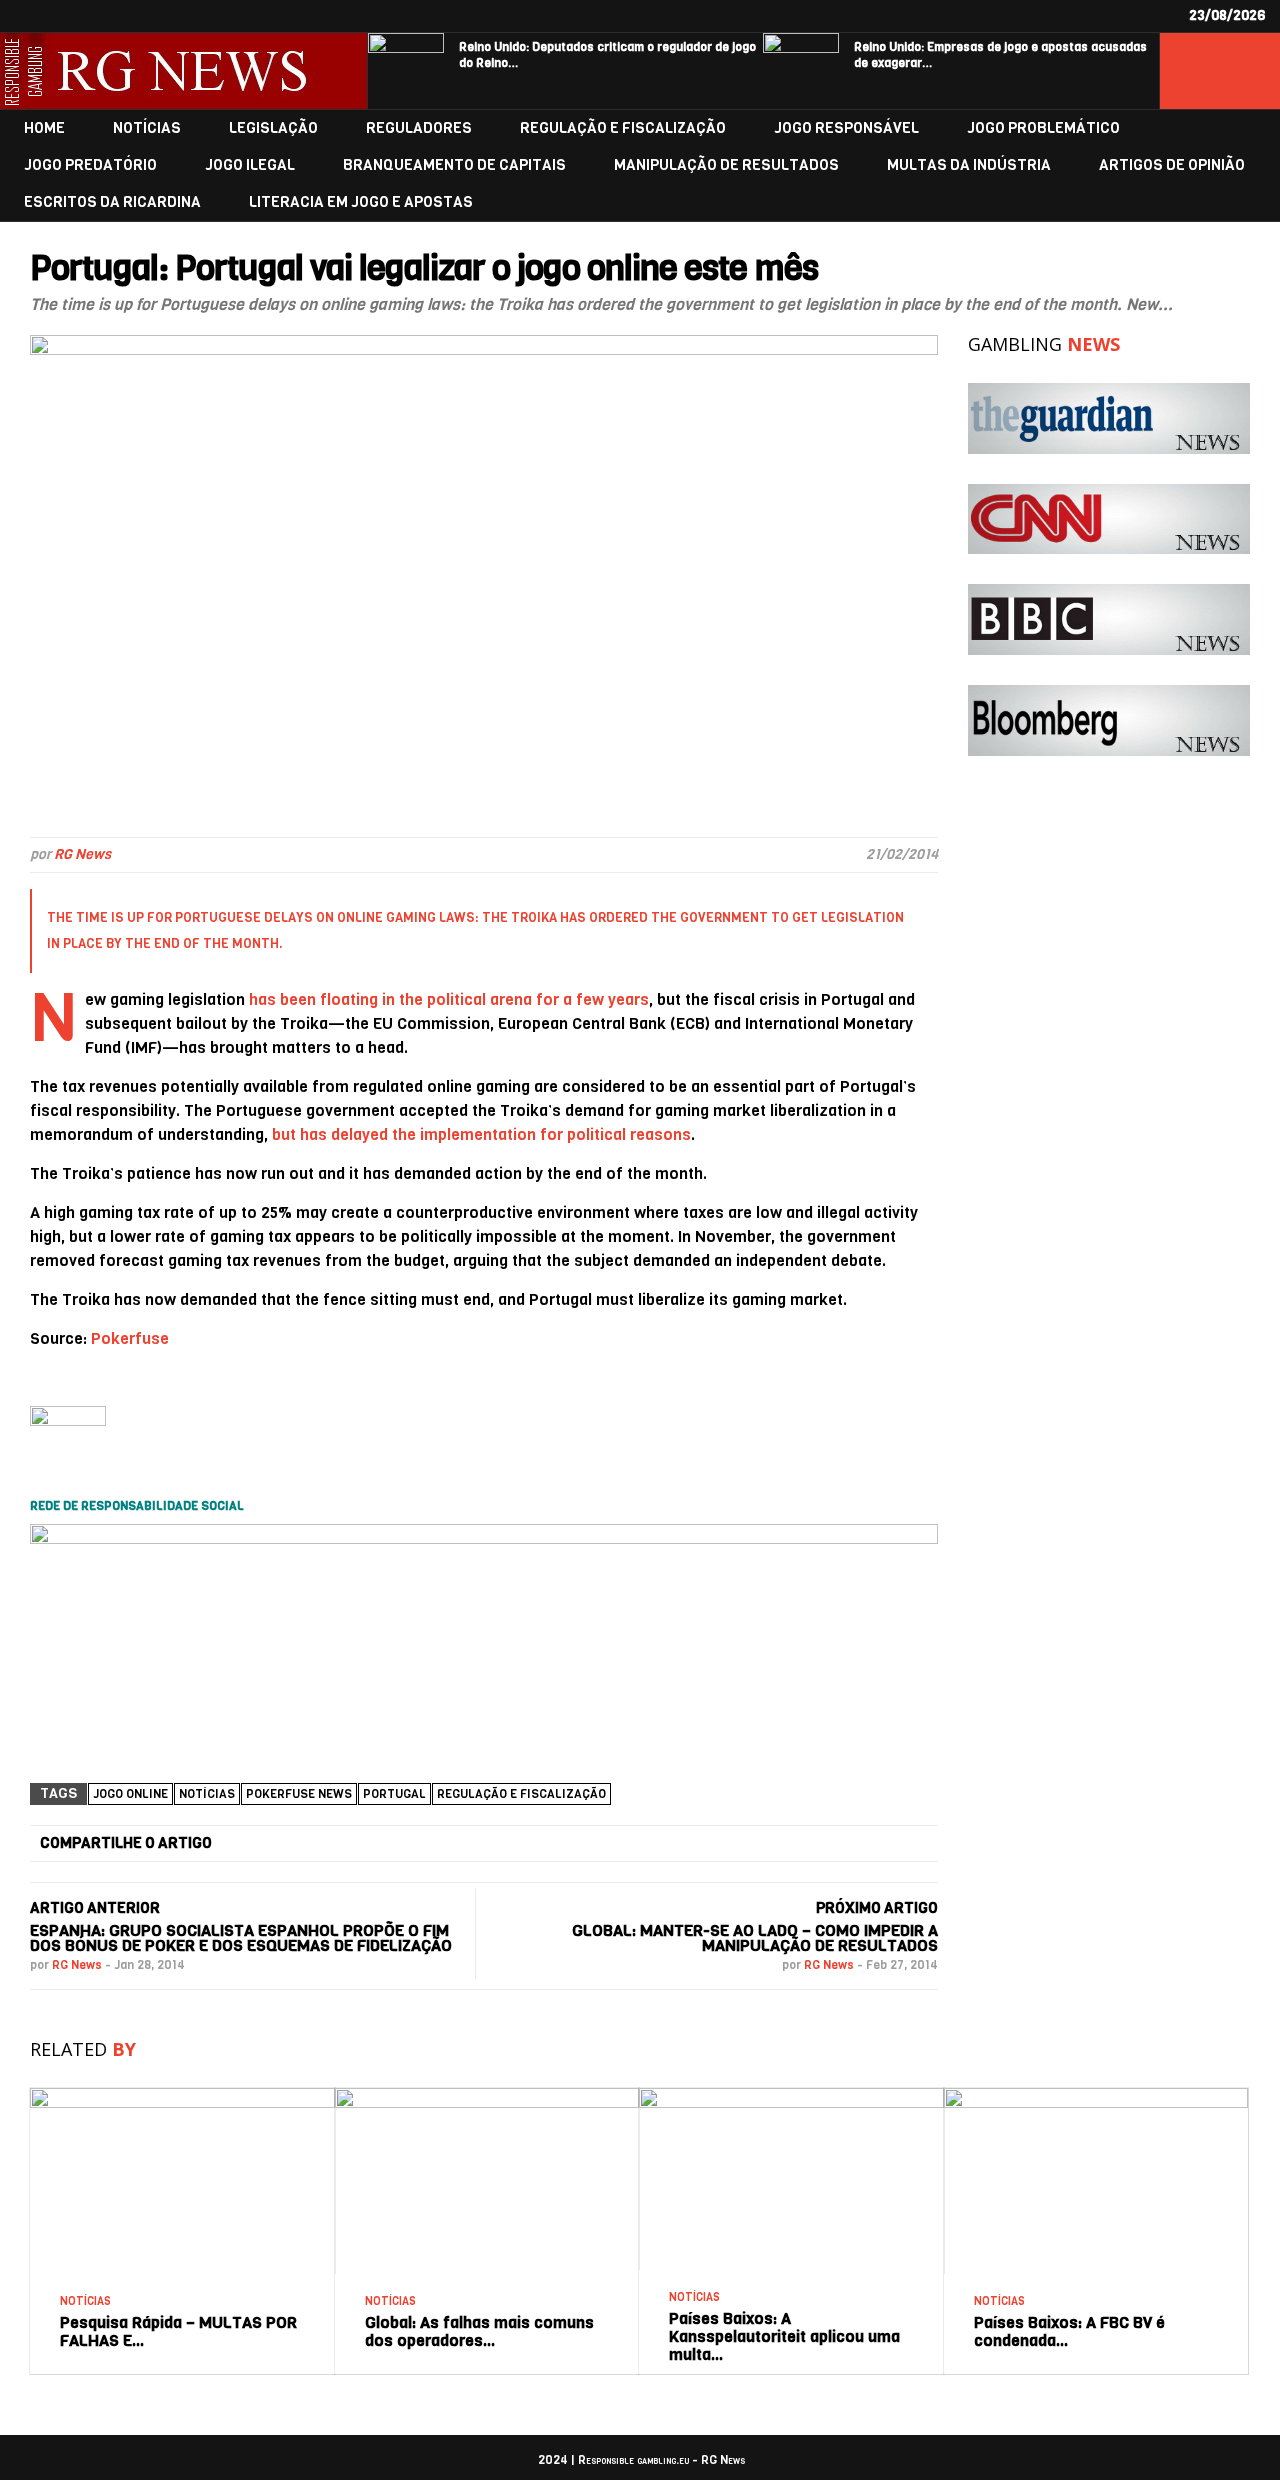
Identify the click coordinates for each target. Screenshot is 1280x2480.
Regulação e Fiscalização (521, 1794)
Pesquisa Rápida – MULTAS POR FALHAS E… (178, 2331)
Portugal (394, 1794)
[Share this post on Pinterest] (712, 1844)
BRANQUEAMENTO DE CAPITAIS (454, 165)
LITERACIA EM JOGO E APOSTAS (361, 202)
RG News (82, 854)
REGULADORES (419, 128)
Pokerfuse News (299, 1794)
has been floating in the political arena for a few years (449, 999)
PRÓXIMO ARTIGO (877, 1908)
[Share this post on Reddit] (855, 1844)
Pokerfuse (130, 1338)
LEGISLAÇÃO (273, 128)
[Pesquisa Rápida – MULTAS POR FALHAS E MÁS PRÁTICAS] (182, 2095)
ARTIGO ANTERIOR (95, 1908)
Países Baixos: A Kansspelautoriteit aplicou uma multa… (784, 2336)
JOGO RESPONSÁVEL (846, 128)
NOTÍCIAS (147, 128)
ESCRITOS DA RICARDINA (112, 202)
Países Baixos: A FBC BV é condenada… (1069, 2331)
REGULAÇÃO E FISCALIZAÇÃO (623, 128)
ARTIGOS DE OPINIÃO (1172, 165)
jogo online (130, 1794)
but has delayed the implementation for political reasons (481, 1134)
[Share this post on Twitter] (427, 1844)
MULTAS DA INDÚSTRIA (969, 165)
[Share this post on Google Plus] (570, 1844)
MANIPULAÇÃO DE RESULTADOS (726, 165)
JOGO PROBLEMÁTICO (1043, 128)
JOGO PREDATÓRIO (90, 165)
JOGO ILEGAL (250, 165)
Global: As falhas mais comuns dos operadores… (479, 2331)
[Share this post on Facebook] (284, 1844)
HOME (44, 128)
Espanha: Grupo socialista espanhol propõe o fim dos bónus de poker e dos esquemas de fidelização (241, 1938)
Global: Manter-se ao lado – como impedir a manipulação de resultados (755, 1938)
